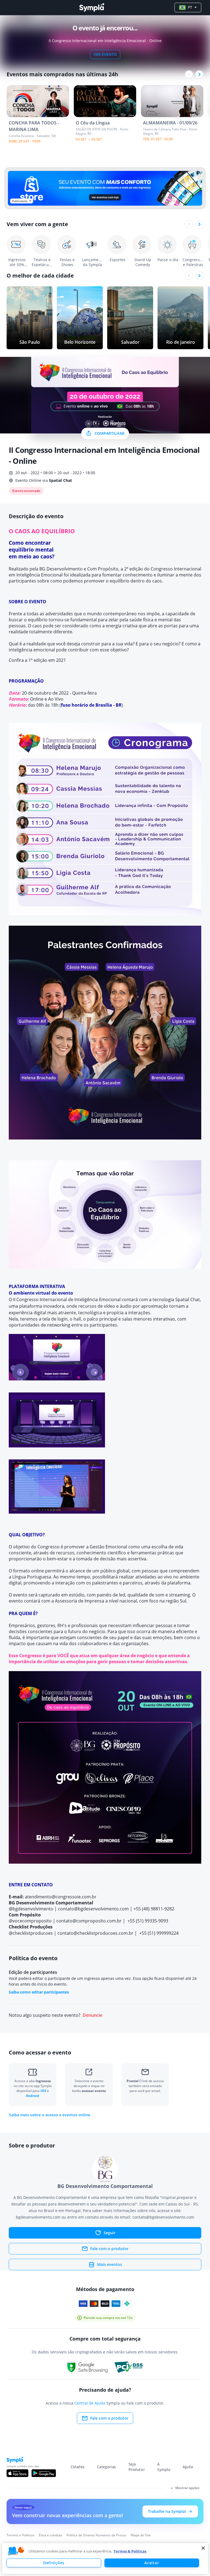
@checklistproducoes (31, 1933)
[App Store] (17, 2473)
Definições (54, 2563)
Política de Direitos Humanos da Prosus (96, 2535)
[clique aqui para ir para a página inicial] (92, 8)
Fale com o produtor (109, 2249)
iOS (44, 2091)
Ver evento (105, 54)
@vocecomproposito (30, 1921)
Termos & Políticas (130, 2551)
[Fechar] (203, 2548)
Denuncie (92, 2015)
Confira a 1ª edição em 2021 (37, 660)
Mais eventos (110, 2264)
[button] (16, 2551)
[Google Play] (44, 2473)
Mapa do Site (141, 2535)
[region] (105, 2558)
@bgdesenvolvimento (31, 1909)
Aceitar (152, 2563)
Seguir (110, 2233)
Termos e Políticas (21, 2535)
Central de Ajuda (90, 2403)
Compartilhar (110, 433)
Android (33, 2096)
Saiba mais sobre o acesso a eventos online (50, 2115)
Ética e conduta (50, 2535)
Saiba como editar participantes (39, 1992)
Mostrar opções (187, 2488)
